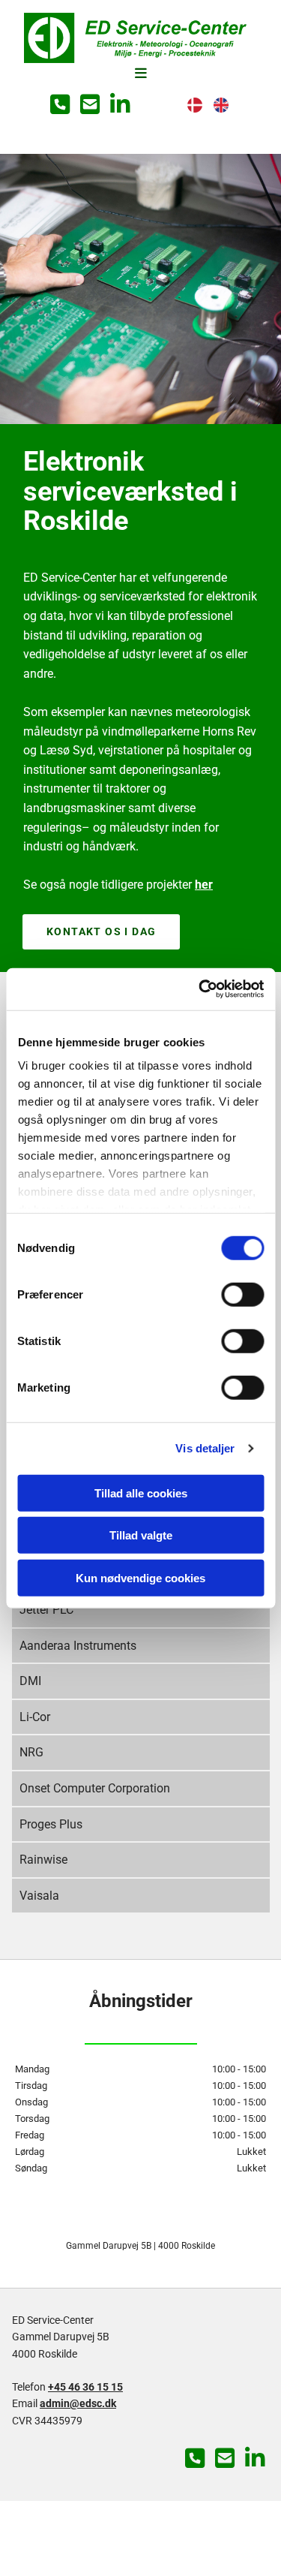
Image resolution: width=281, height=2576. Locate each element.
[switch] (242, 1294)
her (204, 885)
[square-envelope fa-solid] (90, 106)
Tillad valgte (141, 1535)
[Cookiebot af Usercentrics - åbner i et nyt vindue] (200, 989)
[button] (140, 74)
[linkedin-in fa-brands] (120, 106)
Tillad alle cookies (141, 1493)
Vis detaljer (205, 1448)
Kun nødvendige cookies (140, 1577)
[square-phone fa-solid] (60, 106)
